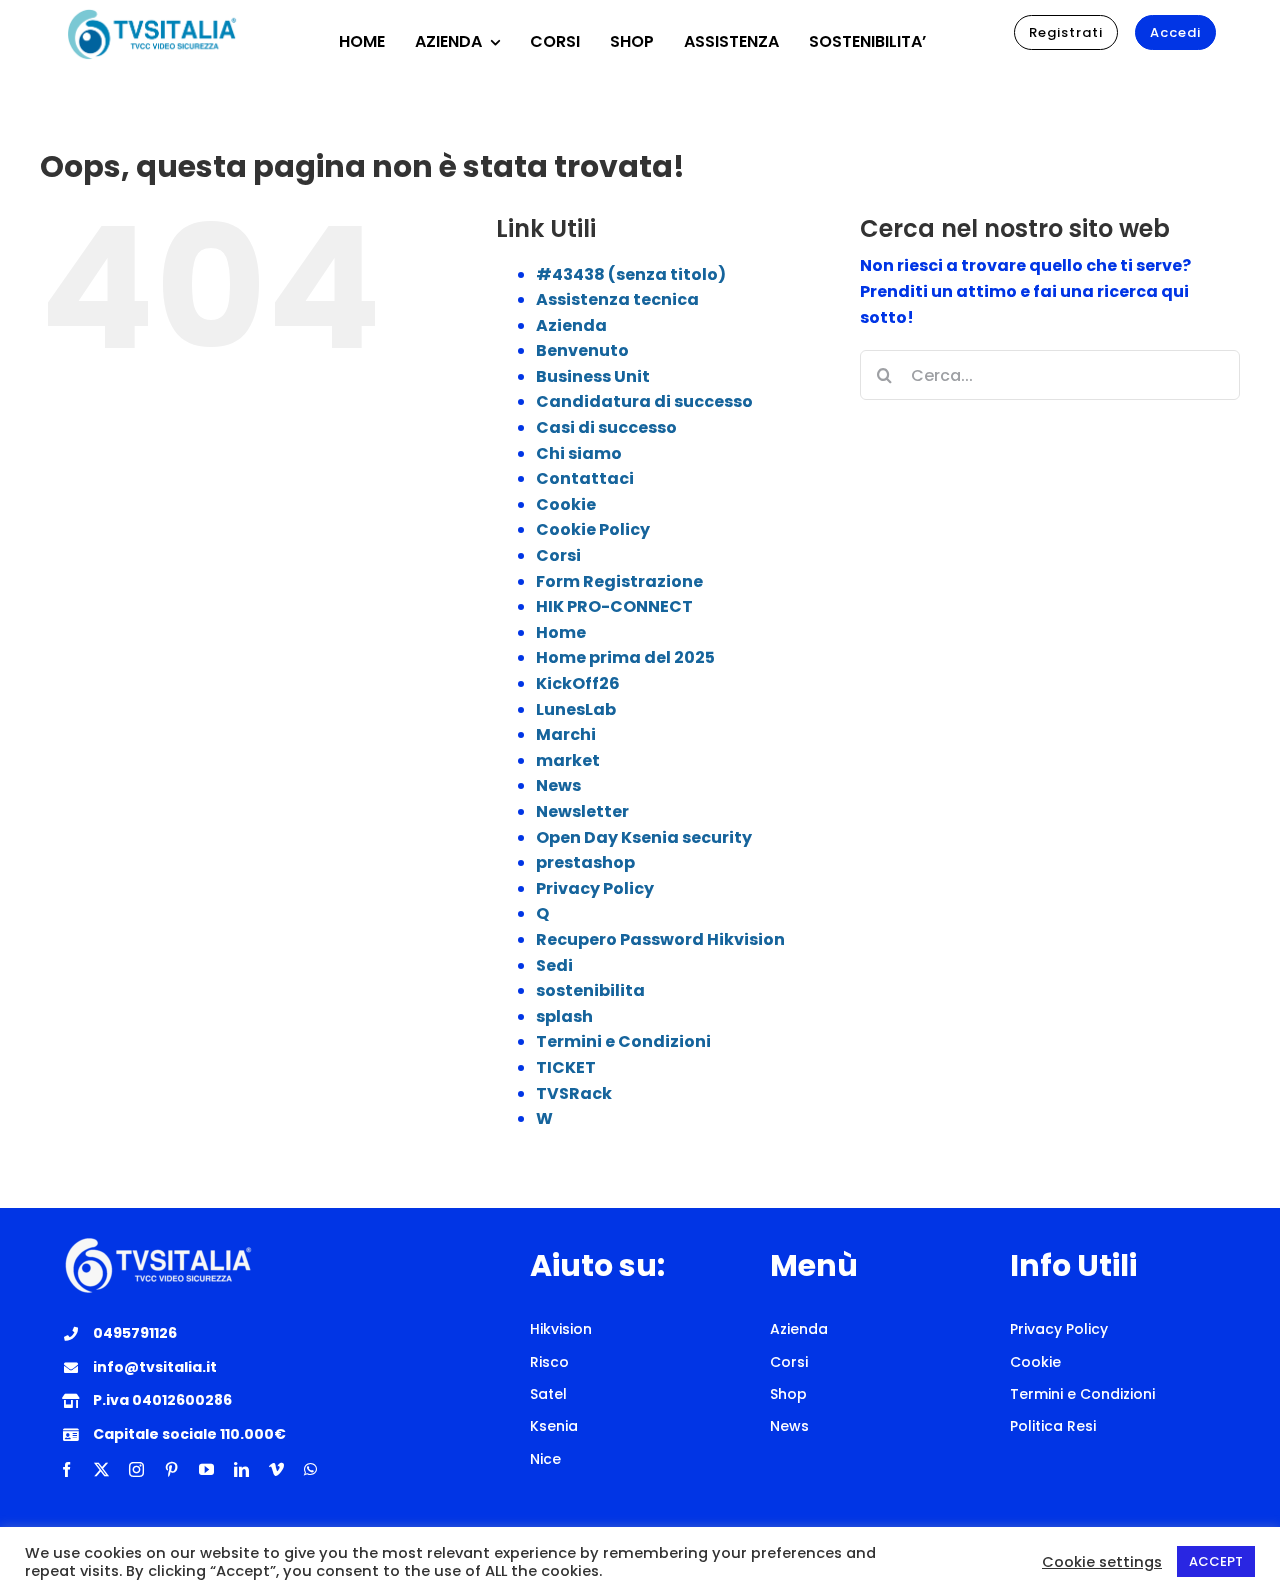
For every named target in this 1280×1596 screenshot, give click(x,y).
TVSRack (574, 1093)
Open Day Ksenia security (644, 837)
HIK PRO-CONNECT (614, 606)
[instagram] (136, 1469)
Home (561, 632)
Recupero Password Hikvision (660, 939)
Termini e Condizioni (623, 1041)
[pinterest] (171, 1469)
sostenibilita (590, 990)
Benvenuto (582, 350)
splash (564, 1016)
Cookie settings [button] (1102, 1562)
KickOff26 (578, 683)
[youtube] (206, 1469)
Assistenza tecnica (617, 299)
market (568, 760)
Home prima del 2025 (625, 657)
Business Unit (593, 376)
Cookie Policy (593, 529)
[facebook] (66, 1469)
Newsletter (582, 811)
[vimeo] (276, 1469)
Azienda (571, 325)
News (558, 785)
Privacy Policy (595, 888)
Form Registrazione (619, 581)
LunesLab (576, 709)
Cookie (566, 504)
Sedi (554, 965)
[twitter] (101, 1469)
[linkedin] (241, 1469)
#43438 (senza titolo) (631, 274)
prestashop (585, 862)
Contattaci (585, 478)
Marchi (566, 734)
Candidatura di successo (644, 401)
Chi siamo (579, 453)
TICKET (566, 1067)
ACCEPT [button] (1216, 1561)
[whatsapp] (310, 1469)
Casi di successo (606, 427)
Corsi (558, 555)
